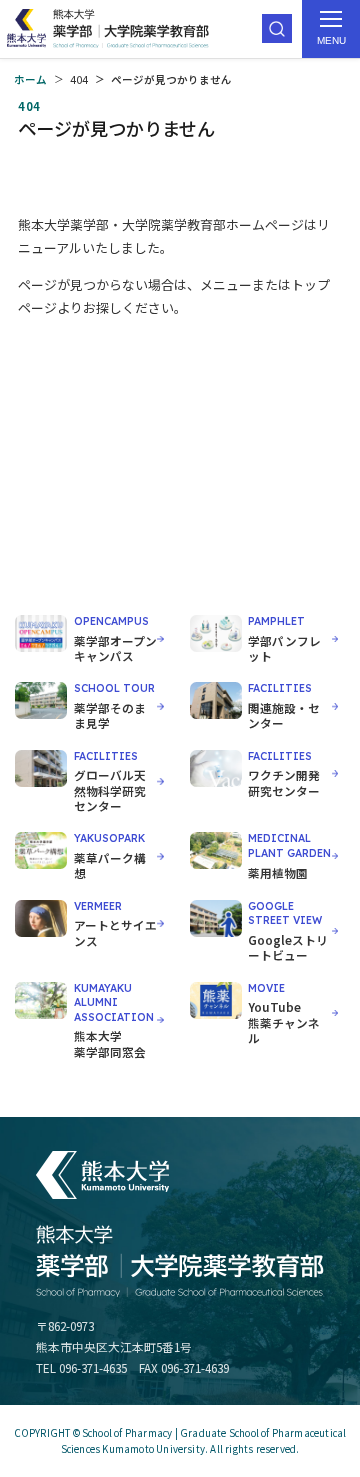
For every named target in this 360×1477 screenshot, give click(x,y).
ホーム (30, 79)
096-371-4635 (93, 1367)
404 (79, 79)
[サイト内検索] (276, 28)
